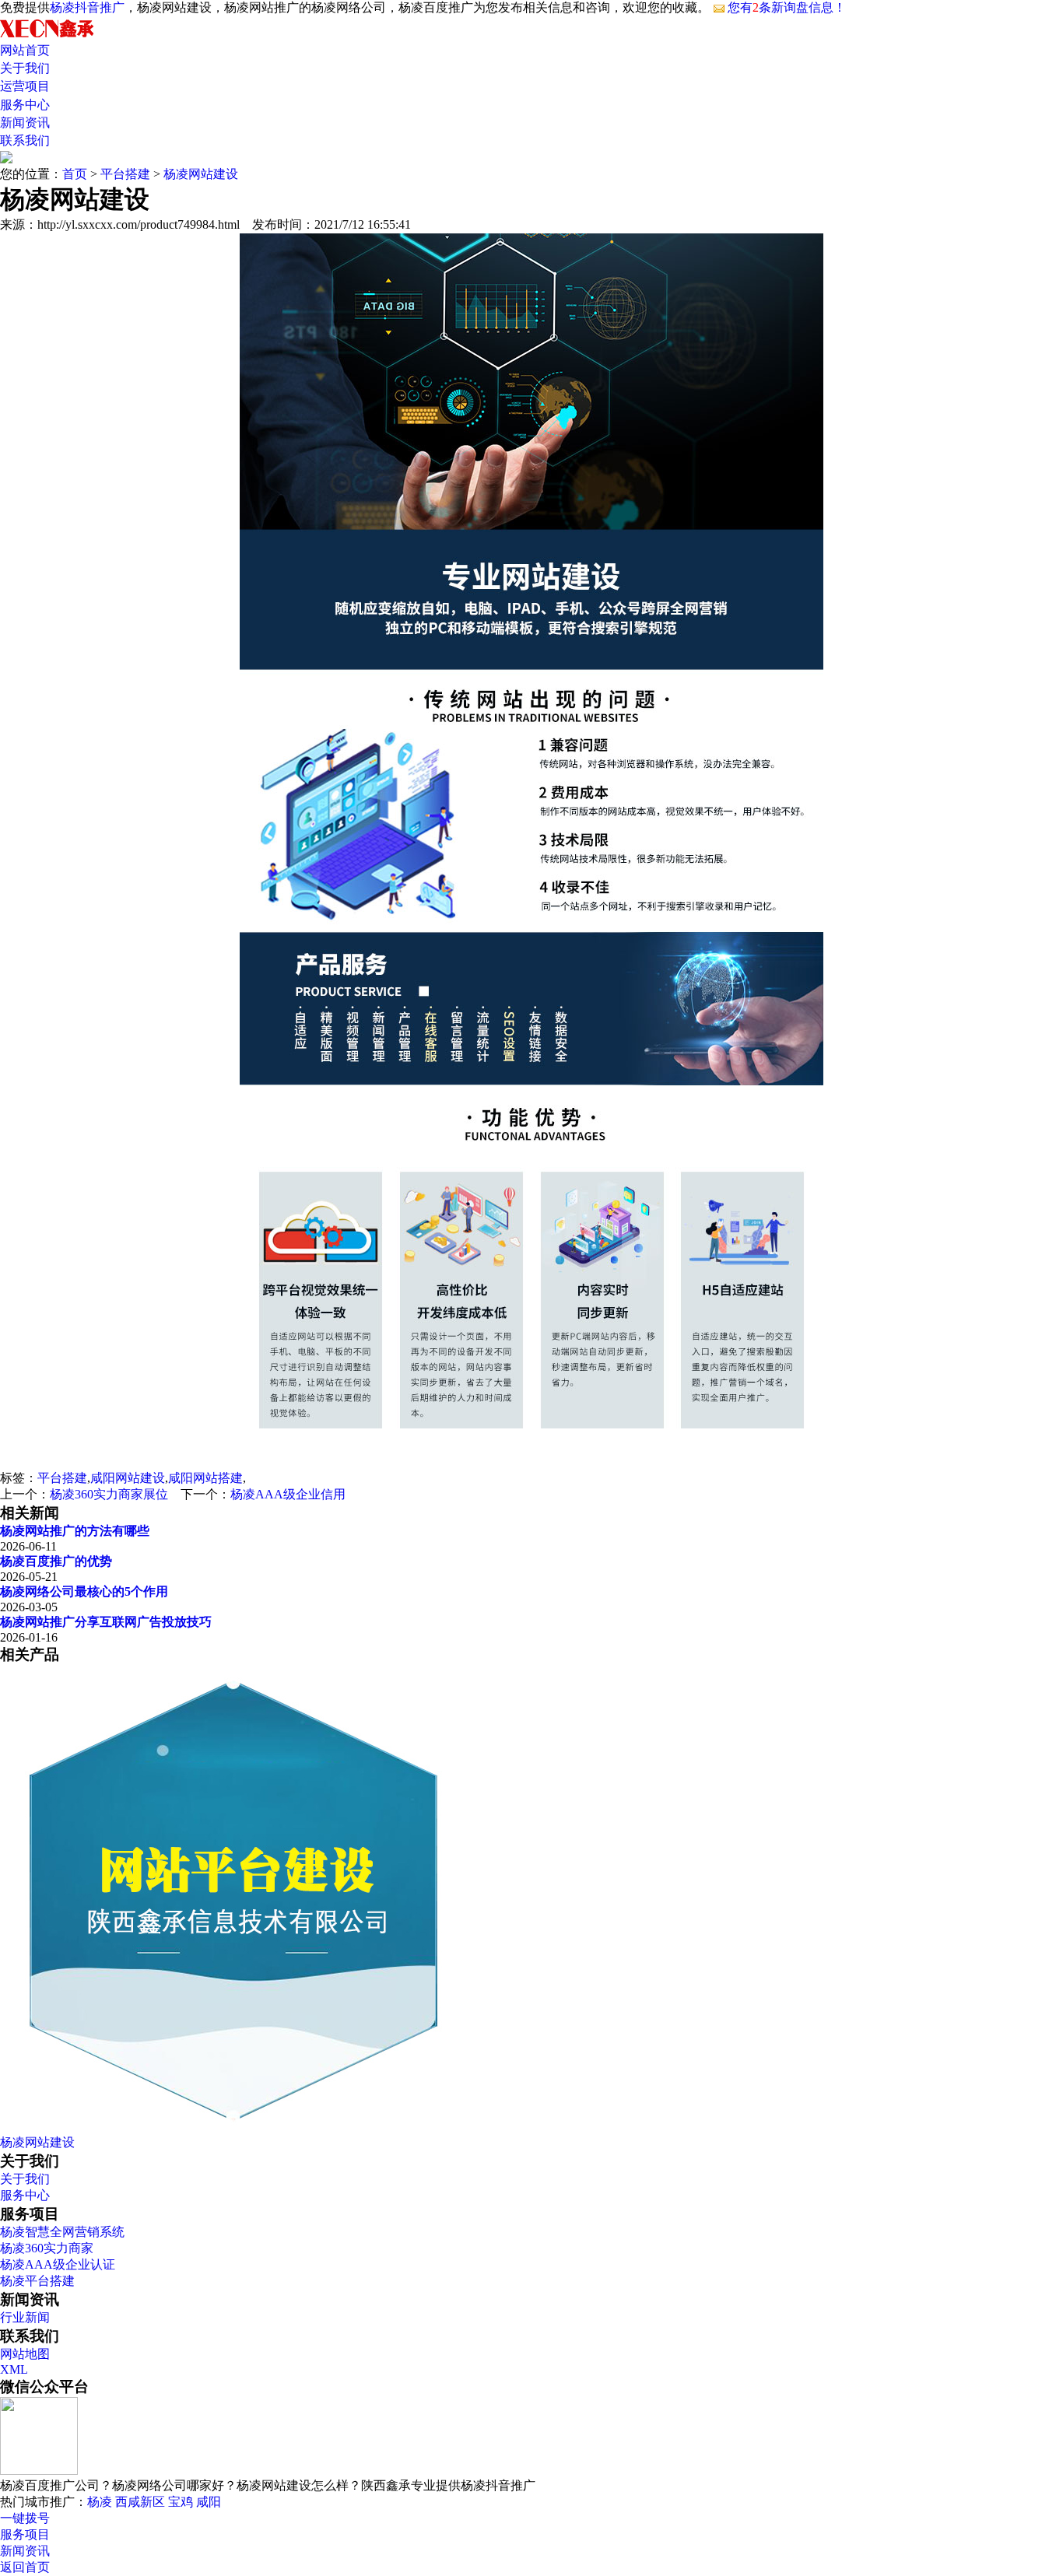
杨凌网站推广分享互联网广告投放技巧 (106, 1622)
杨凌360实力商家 (47, 2248)
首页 (75, 174)
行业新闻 (25, 2317)
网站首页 (25, 50)
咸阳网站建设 (128, 1478)
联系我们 (25, 140)
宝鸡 (181, 2502)
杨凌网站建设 (201, 174)
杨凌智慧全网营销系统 (62, 2232)
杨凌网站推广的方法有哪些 (75, 1531)
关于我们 (25, 68)
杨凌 (100, 2502)
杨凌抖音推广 (87, 7)
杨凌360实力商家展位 (109, 1494)
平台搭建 (125, 174)
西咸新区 (140, 2502)
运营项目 (25, 86)
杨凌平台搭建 (37, 2281)
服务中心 (25, 105)
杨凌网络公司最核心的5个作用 (84, 1591)
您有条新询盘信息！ (787, 7)
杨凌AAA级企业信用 (288, 1494)
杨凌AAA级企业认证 (58, 2264)
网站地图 (25, 2354)
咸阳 (209, 2502)
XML (14, 2369)
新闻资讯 (25, 123)
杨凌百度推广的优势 (56, 1561)
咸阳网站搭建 (205, 1478)
